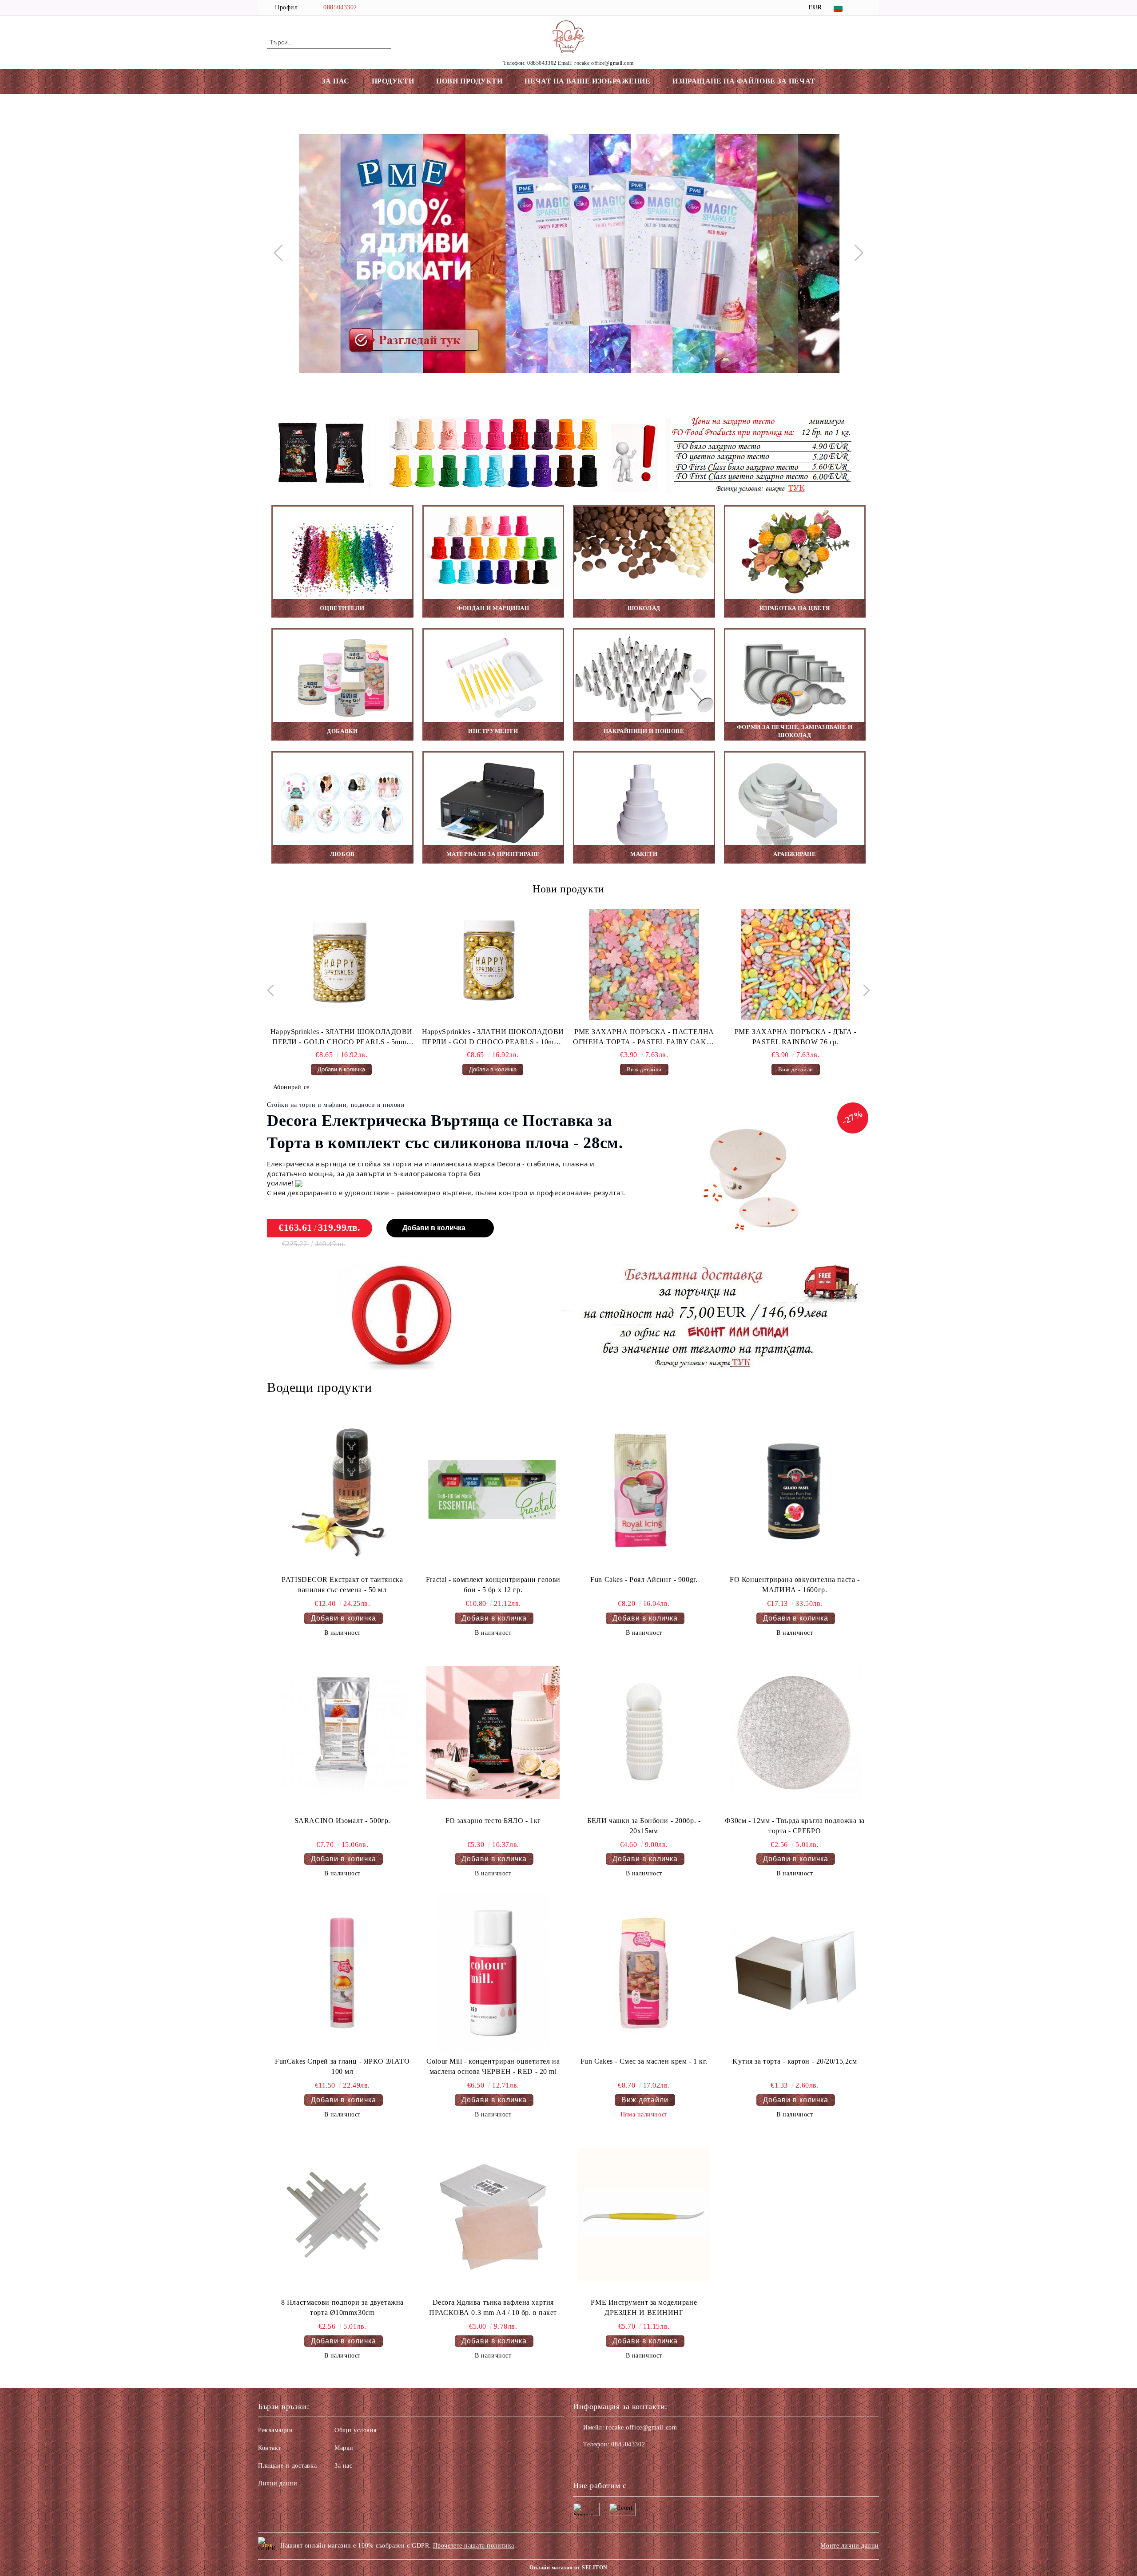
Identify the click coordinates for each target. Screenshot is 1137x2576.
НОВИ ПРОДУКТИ (469, 81)
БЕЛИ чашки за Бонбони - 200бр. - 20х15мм (644, 1826)
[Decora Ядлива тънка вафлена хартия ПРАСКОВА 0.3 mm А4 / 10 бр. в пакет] (493, 2214)
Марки (344, 2448)
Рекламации (276, 2430)
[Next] (855, 253)
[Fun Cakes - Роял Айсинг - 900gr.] (644, 1491)
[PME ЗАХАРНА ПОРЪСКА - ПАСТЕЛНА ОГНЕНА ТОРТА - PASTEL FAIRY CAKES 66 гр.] (493, 965)
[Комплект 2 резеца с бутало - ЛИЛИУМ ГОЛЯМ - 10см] (795, 965)
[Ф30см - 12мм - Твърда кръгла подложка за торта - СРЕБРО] (795, 1732)
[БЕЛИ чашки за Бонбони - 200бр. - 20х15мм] (644, 1732)
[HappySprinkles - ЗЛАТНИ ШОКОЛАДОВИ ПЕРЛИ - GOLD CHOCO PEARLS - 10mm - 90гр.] (342, 965)
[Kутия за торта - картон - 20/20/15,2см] (795, 1973)
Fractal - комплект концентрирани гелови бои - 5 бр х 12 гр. (493, 1585)
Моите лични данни (850, 2546)
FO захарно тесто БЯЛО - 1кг (493, 1821)
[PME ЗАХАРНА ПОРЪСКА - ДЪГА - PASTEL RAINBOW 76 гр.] (644, 965)
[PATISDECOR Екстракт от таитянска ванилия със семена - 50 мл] (342, 1491)
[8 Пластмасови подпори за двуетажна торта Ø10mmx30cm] (342, 2214)
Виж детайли (493, 1069)
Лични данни (278, 2483)
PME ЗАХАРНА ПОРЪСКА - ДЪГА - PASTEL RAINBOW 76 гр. (644, 1037)
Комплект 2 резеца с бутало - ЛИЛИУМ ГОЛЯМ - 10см (796, 1037)
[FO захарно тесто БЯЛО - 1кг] (493, 1732)
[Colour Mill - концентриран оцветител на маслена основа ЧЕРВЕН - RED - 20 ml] (493, 1973)
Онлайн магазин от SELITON (568, 2568)
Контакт (270, 2448)
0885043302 (340, 7)
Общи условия (356, 2430)
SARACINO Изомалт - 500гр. (342, 1821)
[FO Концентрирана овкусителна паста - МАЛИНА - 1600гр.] (795, 1491)
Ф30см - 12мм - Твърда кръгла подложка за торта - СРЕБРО (795, 1826)
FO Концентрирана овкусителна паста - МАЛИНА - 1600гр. (795, 1585)
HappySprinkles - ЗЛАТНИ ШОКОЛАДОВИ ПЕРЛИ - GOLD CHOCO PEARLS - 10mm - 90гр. (342, 1038)
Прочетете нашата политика (474, 2546)
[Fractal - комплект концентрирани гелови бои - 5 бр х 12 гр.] (493, 1491)
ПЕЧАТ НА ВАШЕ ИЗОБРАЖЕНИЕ (587, 81)
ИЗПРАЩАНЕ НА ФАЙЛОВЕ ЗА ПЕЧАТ (744, 81)
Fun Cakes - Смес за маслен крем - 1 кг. (644, 2061)
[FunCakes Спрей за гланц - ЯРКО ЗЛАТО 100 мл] (342, 1973)
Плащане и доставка (287, 2466)
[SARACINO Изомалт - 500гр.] (342, 1732)
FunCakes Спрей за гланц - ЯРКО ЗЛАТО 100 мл (342, 2066)
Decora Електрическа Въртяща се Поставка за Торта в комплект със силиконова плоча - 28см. (445, 1132)
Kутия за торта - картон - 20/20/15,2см (795, 2061)
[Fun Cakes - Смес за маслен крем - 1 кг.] (644, 1973)
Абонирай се (291, 1087)
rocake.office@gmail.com (641, 2427)
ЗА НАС (335, 81)
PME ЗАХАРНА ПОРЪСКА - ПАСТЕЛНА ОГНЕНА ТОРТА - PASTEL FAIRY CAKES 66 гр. (493, 1038)
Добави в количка (434, 1228)
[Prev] (282, 253)
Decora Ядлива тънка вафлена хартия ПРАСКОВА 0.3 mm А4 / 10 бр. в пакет (493, 2307)
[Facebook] (865, 8)
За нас (343, 2466)
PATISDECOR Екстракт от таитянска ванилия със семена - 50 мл (342, 1585)
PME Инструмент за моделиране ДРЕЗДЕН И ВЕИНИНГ (644, 2307)
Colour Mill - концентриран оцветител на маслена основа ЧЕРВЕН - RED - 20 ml (493, 2066)
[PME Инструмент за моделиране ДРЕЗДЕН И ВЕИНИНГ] (644, 2214)
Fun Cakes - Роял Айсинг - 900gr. (644, 1579)
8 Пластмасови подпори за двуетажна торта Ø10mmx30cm (342, 2307)
